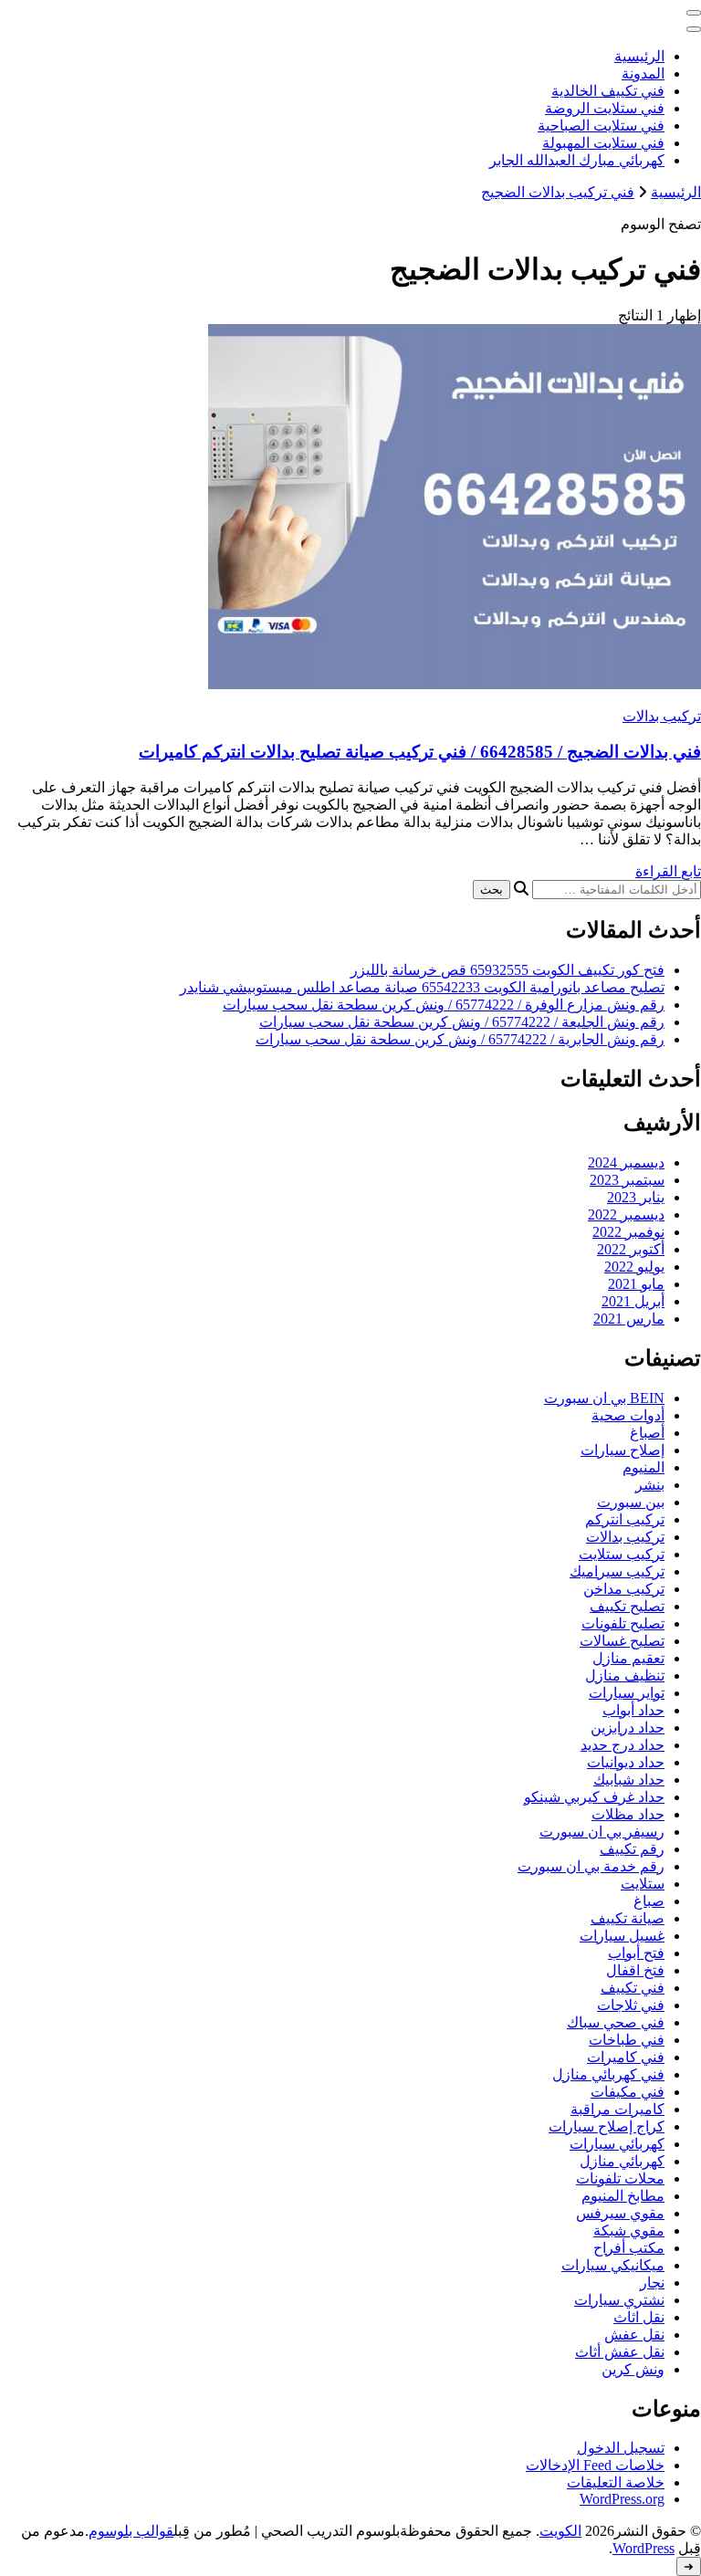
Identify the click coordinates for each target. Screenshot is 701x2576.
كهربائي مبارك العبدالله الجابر (577, 160)
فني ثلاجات (631, 2005)
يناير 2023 (636, 1197)
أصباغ (647, 1433)
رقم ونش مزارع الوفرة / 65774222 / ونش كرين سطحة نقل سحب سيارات (444, 1005)
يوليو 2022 (634, 1267)
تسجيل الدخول (621, 2448)
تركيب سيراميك (617, 1571)
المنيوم (643, 1467)
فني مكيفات (628, 2092)
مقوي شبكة (629, 2230)
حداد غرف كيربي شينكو (594, 1797)
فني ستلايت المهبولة (603, 143)
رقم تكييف (632, 1849)
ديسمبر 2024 (626, 1162)
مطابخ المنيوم (623, 2196)
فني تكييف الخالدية (608, 91)
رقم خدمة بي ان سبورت (591, 1866)
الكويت (560, 2531)
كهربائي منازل (622, 2161)
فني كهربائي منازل (608, 2074)
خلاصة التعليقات (616, 2482)
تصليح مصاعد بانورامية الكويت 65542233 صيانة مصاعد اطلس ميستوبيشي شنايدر (422, 987)
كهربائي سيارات (617, 2144)
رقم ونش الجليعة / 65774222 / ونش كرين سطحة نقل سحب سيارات (462, 1022)
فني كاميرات (626, 2057)
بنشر (650, 1485)
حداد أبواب (633, 1710)
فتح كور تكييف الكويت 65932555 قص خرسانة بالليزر (507, 970)
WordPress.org (622, 2499)
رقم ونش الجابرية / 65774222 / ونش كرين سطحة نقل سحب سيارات (460, 1039)
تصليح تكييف (627, 1606)
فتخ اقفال (635, 1970)
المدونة (643, 73)
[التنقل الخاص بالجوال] (694, 13)
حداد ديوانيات (626, 1762)
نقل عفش (634, 2335)
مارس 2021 (629, 1319)
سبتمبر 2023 (627, 1180)
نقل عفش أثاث (620, 2352)
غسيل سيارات (622, 1936)
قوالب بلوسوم (131, 2531)
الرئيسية (639, 56)
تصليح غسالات (622, 1641)
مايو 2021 (636, 1284)
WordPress (643, 2548)
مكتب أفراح (629, 2248)
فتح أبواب (636, 1953)
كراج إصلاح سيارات (607, 2126)
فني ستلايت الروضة (605, 108)
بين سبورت (631, 1502)
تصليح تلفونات (623, 1623)
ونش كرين (633, 2369)
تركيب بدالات (662, 716)
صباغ (649, 1901)
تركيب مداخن (624, 1589)
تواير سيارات (627, 1693)
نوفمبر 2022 (628, 1232)
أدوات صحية (628, 1415)
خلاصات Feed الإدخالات (595, 2465)
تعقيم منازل (628, 1658)
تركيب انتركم (625, 1519)
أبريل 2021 (633, 1301)
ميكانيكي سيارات (613, 2265)
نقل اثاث (639, 2317)
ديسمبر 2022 (626, 1215)
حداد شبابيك (629, 1780)
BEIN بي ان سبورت (604, 1398)
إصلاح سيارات (623, 1450)
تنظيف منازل (625, 1675)
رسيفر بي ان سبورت (602, 1832)
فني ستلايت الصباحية (601, 126)
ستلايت (643, 1884)
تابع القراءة (668, 871)
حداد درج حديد (623, 1745)
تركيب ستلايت (622, 1554)
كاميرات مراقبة (617, 2109)
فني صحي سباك (616, 2022)
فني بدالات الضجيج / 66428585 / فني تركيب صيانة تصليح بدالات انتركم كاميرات (420, 752)
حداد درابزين (628, 1728)
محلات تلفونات (620, 2178)
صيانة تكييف (628, 1918)
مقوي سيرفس (620, 2213)
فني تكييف (633, 1988)
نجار (652, 2283)
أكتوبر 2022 (631, 1249)
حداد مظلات (628, 1814)
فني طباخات (627, 2040)
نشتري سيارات (619, 2300)
